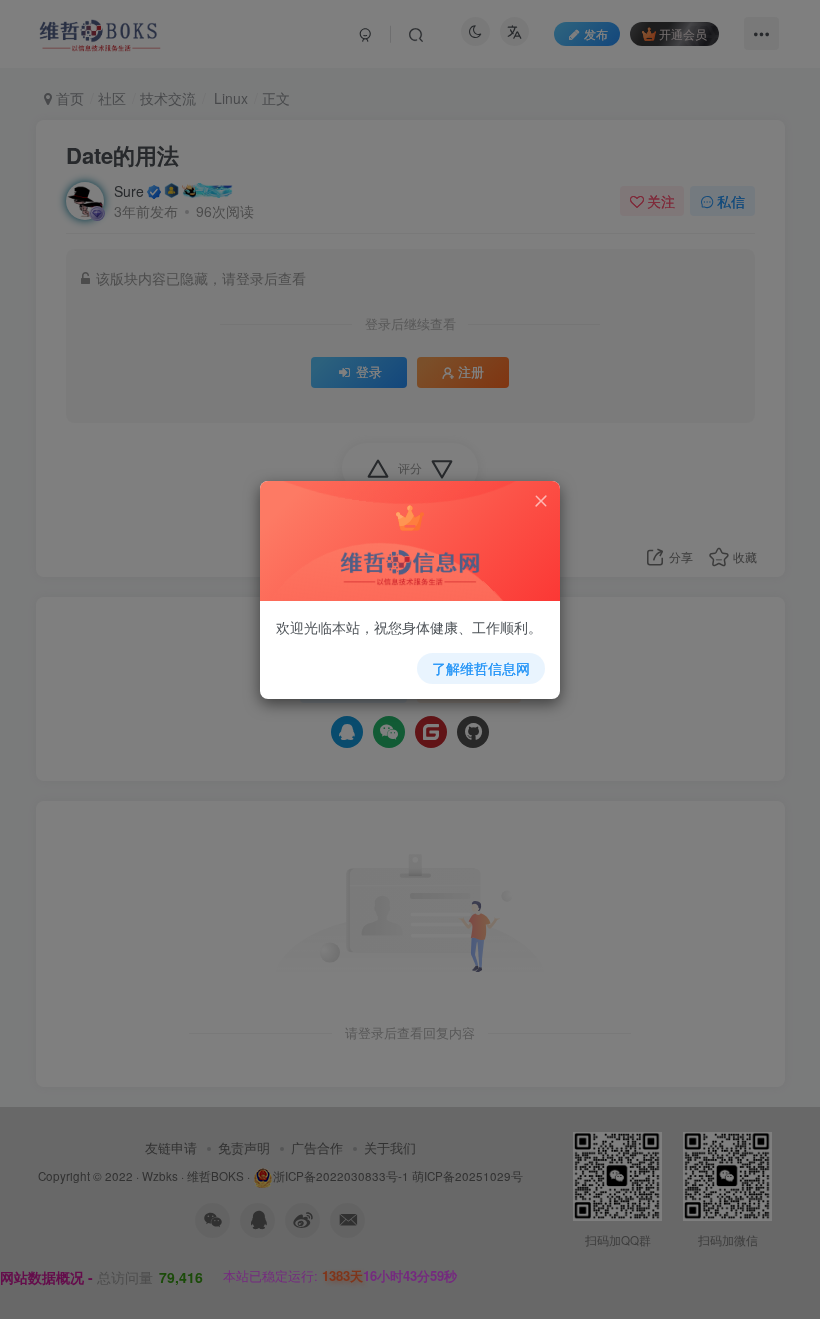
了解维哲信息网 (481, 668)
